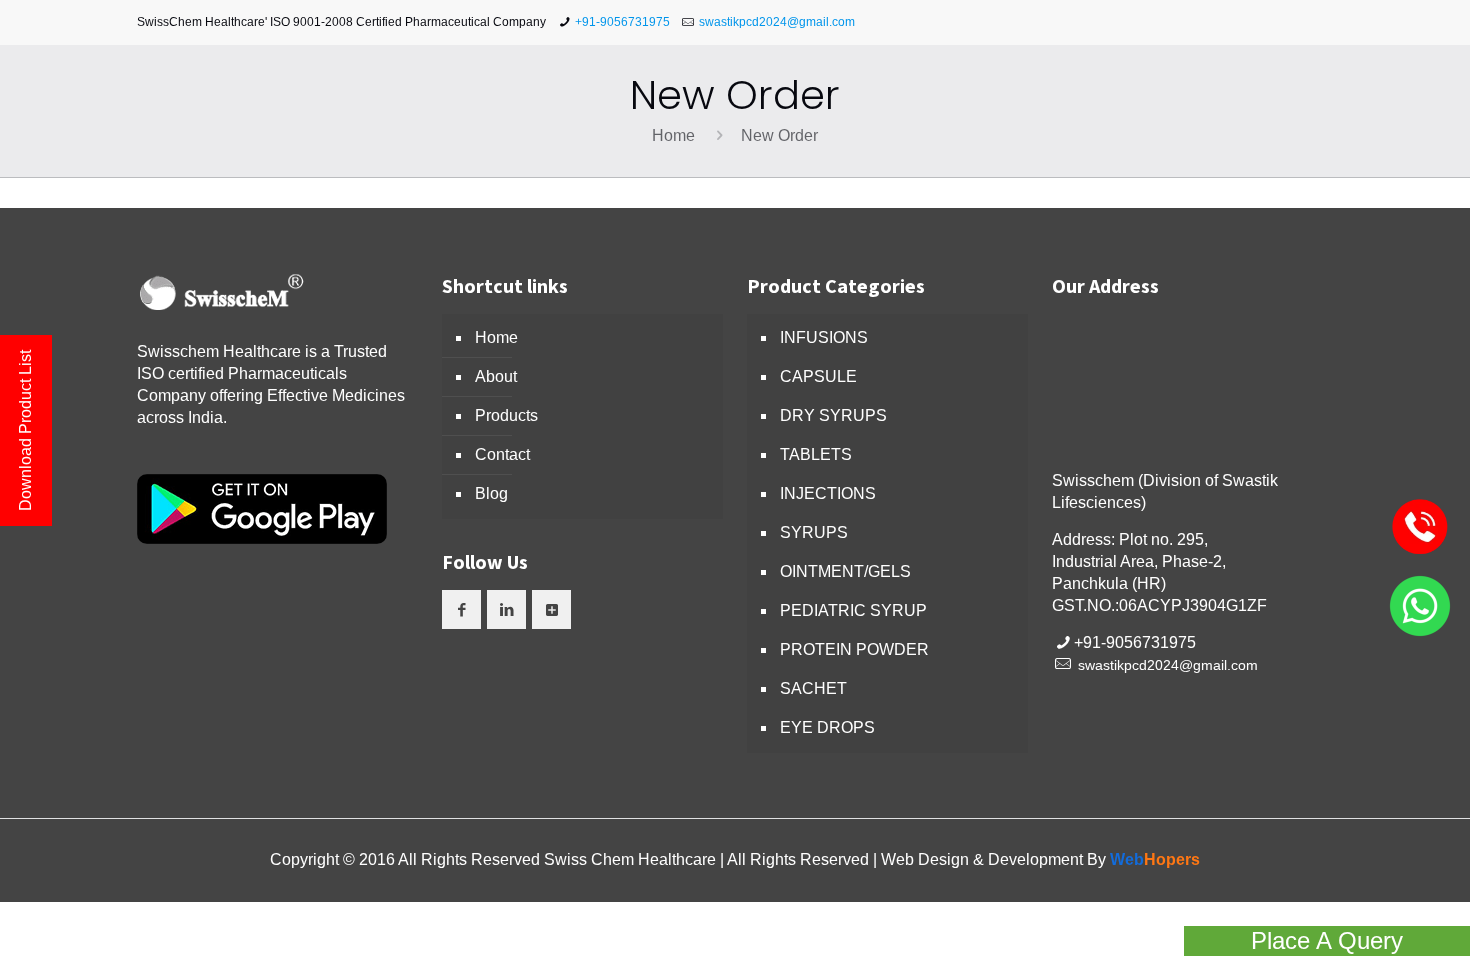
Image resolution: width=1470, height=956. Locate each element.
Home (673, 135)
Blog (491, 493)
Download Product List (25, 430)
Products (506, 415)
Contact (502, 454)
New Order (779, 135)
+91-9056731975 (622, 22)
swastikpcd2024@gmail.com (777, 22)
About (496, 376)
